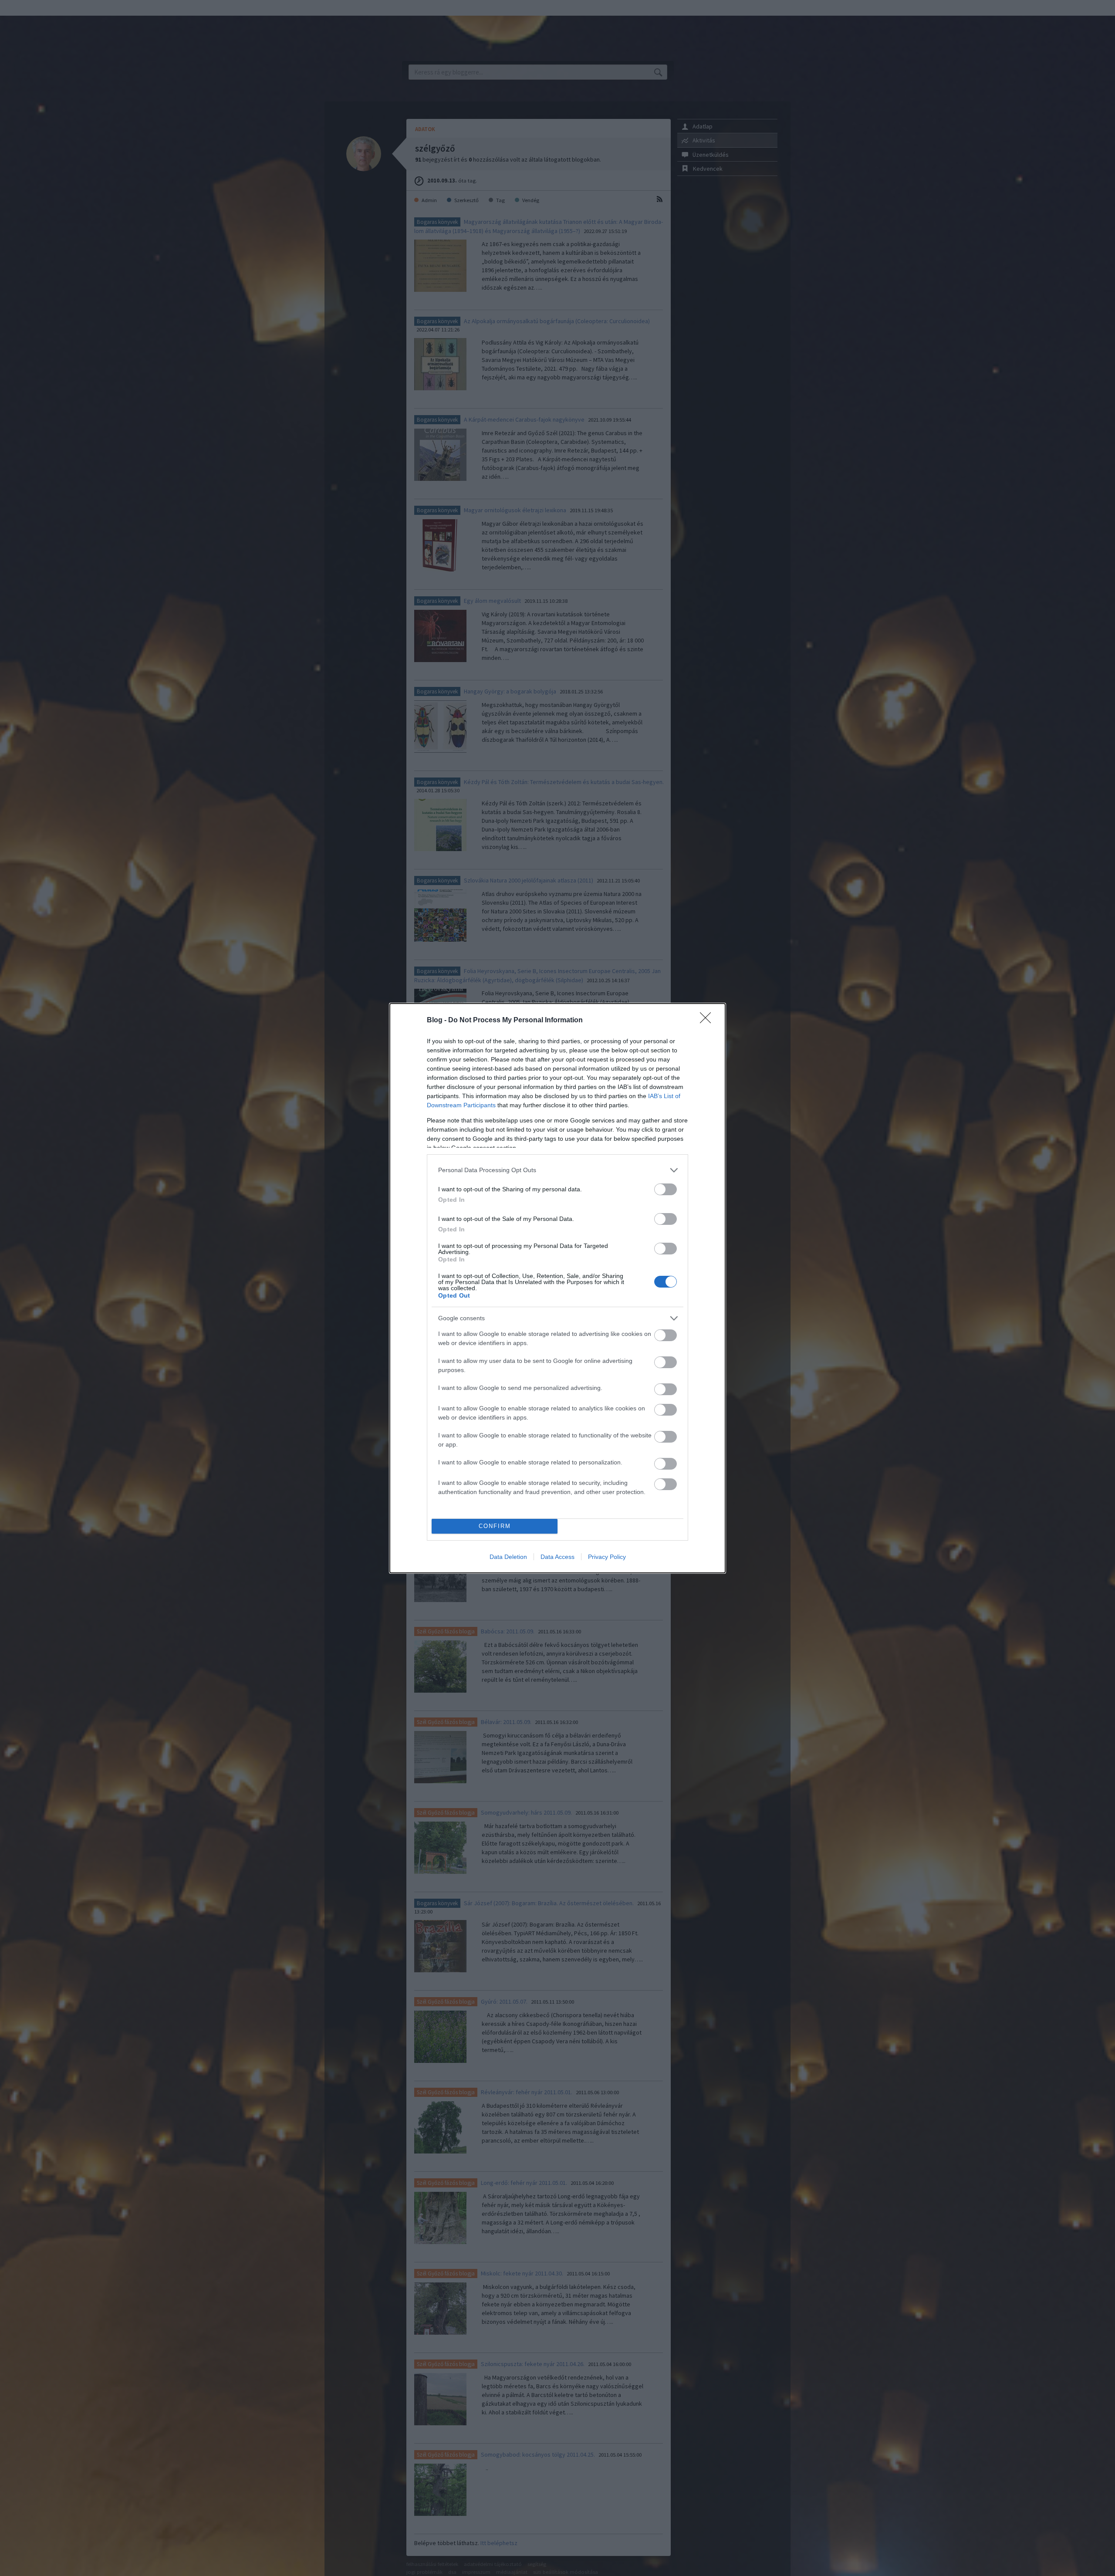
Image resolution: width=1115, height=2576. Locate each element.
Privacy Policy (607, 1557)
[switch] (666, 1189)
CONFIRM (495, 1526)
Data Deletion (508, 1557)
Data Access (557, 1557)
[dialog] (557, 1288)
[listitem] (557, 1170)
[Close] (708, 1021)
